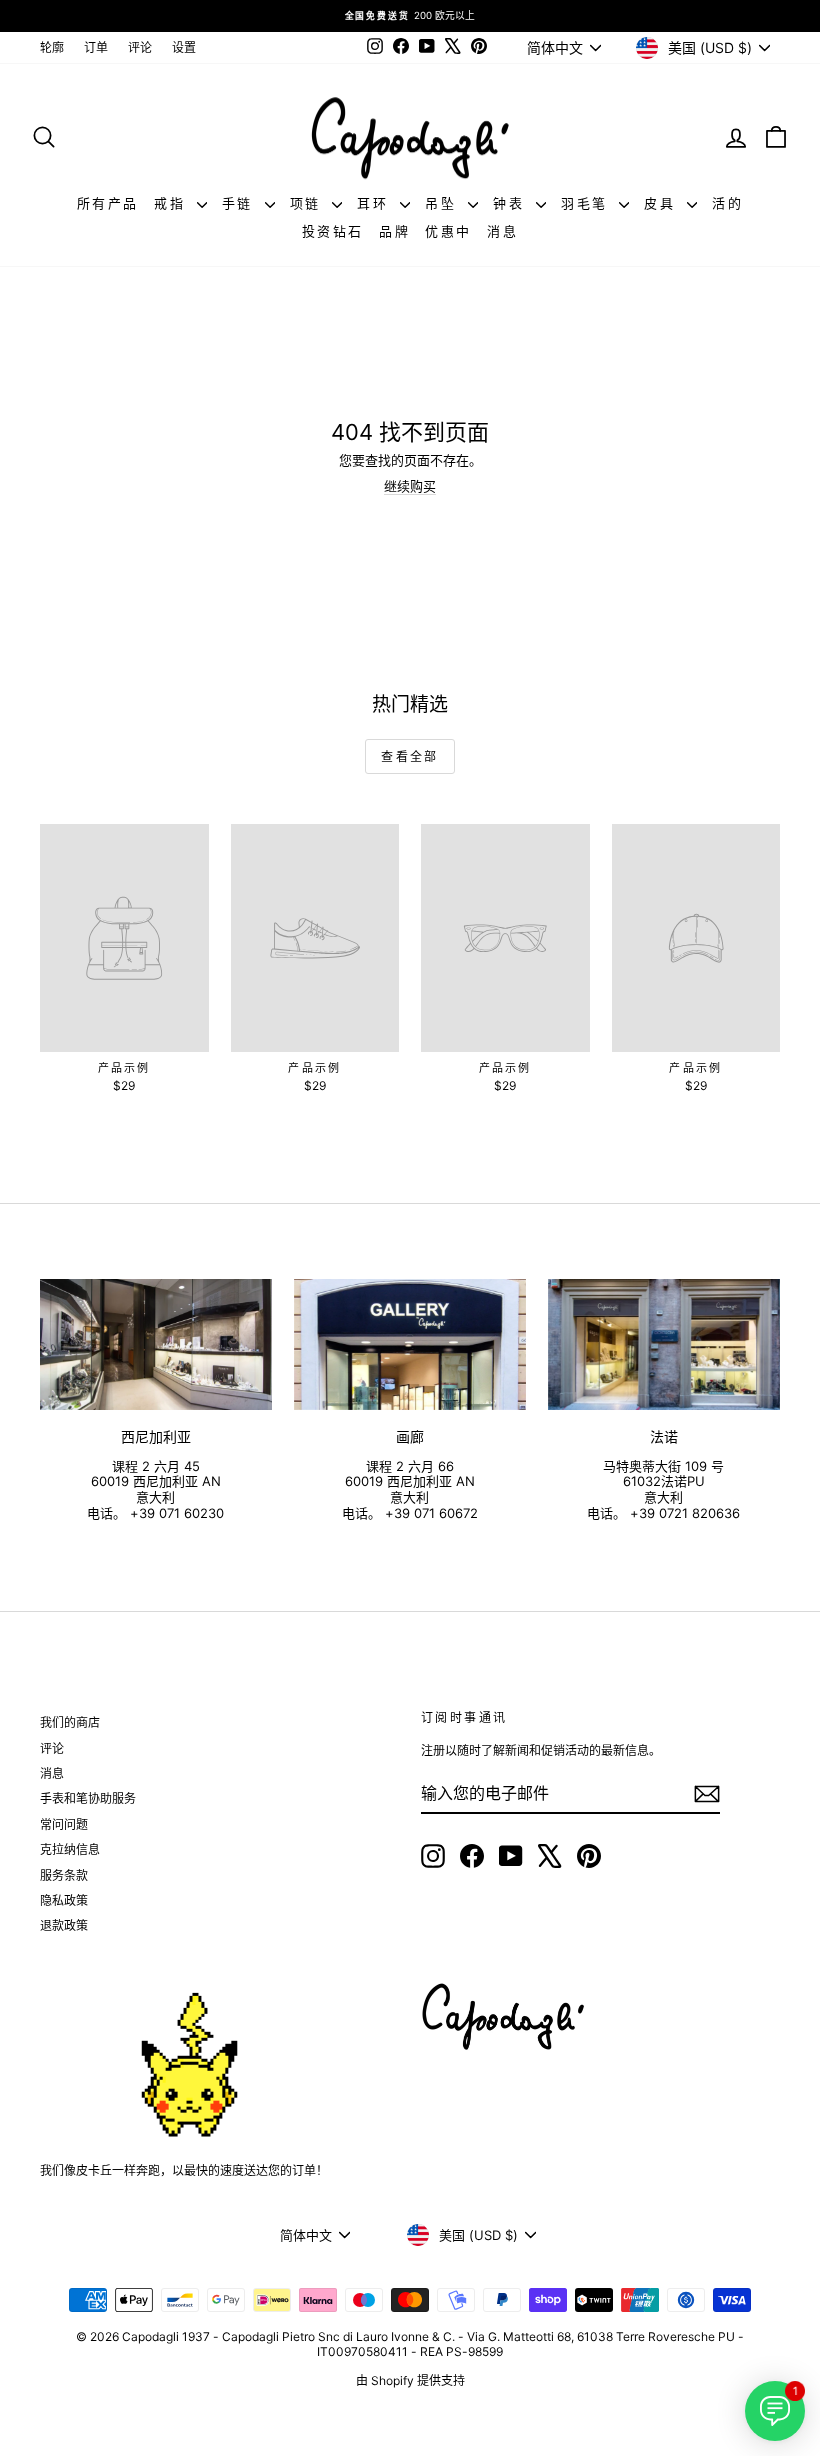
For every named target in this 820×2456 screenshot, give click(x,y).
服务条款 (64, 1875)
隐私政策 (64, 1900)
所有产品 (108, 203)
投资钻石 (333, 231)
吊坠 (444, 203)
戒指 (173, 203)
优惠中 (448, 231)
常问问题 (64, 1824)
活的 (727, 203)
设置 (184, 47)
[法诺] (664, 1344)
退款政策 (64, 1925)
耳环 (376, 203)
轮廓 (52, 47)
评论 (140, 47)
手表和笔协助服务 (88, 1798)
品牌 (394, 231)
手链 (241, 203)
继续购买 (410, 486)
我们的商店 (70, 1722)
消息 (502, 231)
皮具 (663, 203)
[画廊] (410, 1344)
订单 (96, 47)
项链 (309, 203)
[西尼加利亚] (156, 1344)
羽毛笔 (587, 203)
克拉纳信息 (70, 1849)
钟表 (512, 203)
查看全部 (410, 756)
